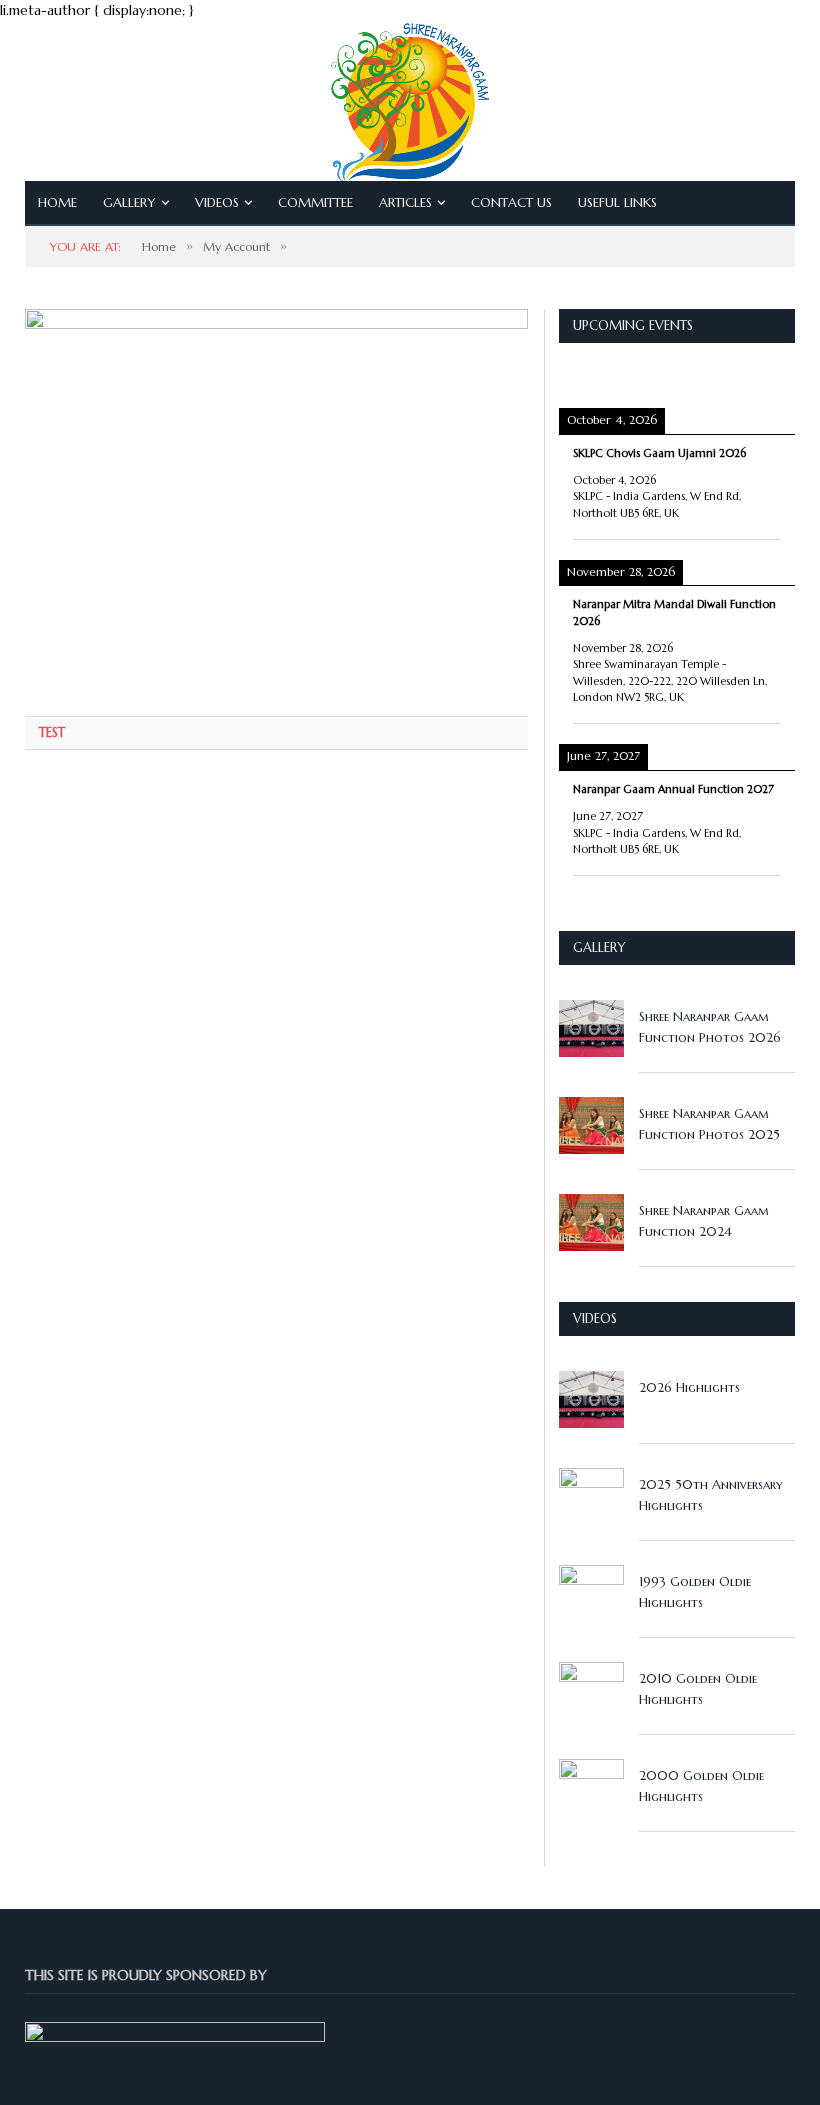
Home (57, 202)
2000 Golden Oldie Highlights (701, 1786)
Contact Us (511, 202)
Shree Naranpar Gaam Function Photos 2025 (709, 1124)
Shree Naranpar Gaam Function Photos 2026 (710, 1027)
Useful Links (617, 202)
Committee (315, 202)
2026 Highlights (689, 1387)
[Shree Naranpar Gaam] (410, 97)
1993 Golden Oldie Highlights (695, 1592)
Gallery (129, 202)
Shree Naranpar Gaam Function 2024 (704, 1221)
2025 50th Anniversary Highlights (711, 1495)
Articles (405, 202)
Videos (217, 202)
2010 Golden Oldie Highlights (698, 1689)
